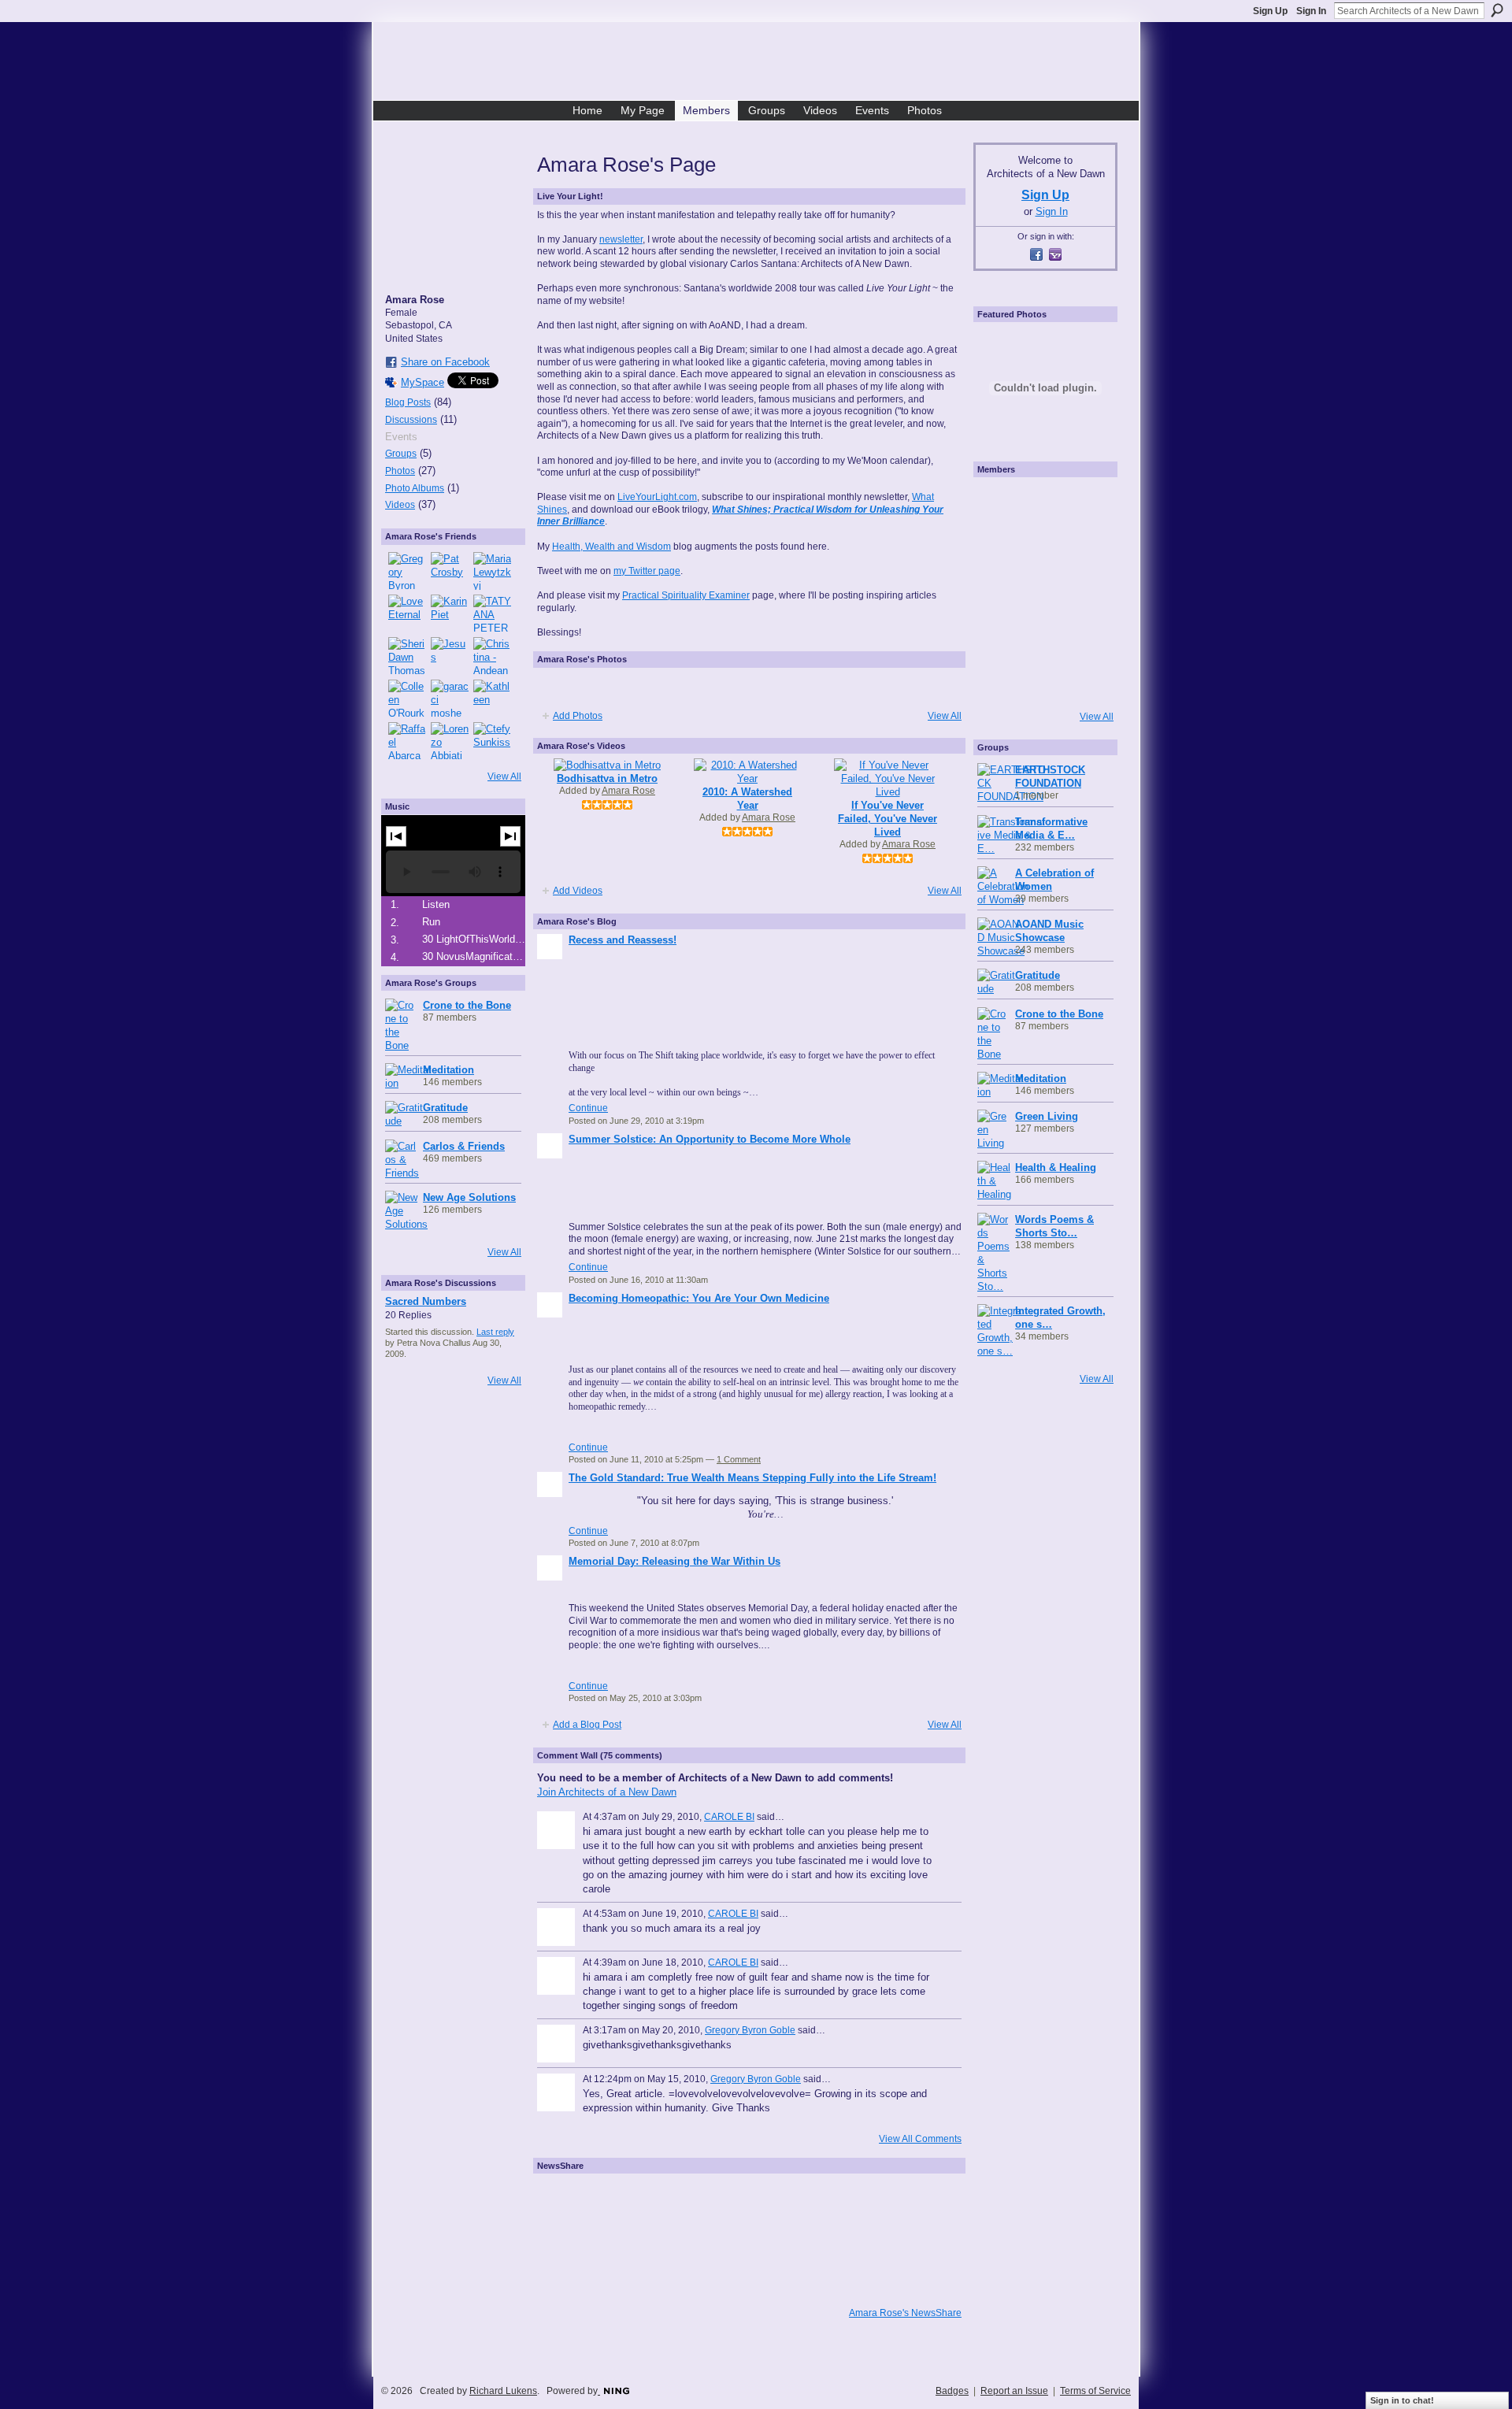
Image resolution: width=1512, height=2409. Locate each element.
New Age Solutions (469, 1197)
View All (504, 776)
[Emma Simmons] (999, 680)
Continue (588, 1108)
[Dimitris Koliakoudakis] (1088, 680)
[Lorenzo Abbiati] (450, 741)
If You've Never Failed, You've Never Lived (888, 819)
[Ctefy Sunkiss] (492, 741)
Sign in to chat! (1402, 2400)
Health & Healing (1056, 1167)
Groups (401, 454)
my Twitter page (647, 571)
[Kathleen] (492, 699)
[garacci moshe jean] (450, 699)
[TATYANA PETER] (492, 613)
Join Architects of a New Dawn (607, 1792)
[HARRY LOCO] (999, 548)
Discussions (411, 420)
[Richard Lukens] (999, 504)
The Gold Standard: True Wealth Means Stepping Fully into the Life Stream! (752, 1478)
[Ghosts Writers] (1043, 636)
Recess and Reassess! (623, 940)
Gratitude (445, 1108)
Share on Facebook (445, 362)
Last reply (495, 1332)
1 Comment (739, 1459)
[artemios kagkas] (1043, 548)
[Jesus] (450, 656)
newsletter (621, 239)
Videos (400, 505)
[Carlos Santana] (1088, 636)
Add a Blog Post (587, 1725)
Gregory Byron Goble (750, 2030)
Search (1497, 10)
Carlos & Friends (464, 1146)
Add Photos (578, 716)
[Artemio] (1043, 680)
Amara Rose (628, 791)
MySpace (422, 382)
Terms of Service (1095, 2391)
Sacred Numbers (426, 1301)
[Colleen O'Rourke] (407, 699)
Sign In (1311, 11)
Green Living (1047, 1116)
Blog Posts (408, 402)
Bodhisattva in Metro (607, 778)
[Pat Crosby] (450, 571)
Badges (952, 2391)
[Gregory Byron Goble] (407, 571)
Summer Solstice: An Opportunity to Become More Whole (710, 1139)
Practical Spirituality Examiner (686, 595)
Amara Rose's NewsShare (905, 2313)
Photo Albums (415, 488)
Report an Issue (1014, 2391)
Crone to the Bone (467, 1005)
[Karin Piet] (450, 613)
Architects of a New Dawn (762, 64)
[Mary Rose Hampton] (999, 636)
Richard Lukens (503, 2391)
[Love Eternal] (407, 613)
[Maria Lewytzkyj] (492, 571)
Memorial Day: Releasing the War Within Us (674, 1561)
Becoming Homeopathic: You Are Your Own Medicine (699, 1298)
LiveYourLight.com (657, 497)
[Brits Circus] (1088, 592)
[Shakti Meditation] (1088, 548)
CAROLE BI (729, 1817)
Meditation (448, 1070)
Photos (400, 471)
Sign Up (1270, 11)
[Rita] (999, 592)
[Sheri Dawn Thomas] (407, 656)
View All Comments (920, 2139)
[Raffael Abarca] (407, 741)
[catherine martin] (1043, 592)
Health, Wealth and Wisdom (611, 547)
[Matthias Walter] (1088, 504)
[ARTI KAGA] (1043, 504)
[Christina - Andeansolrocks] (492, 656)
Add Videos (578, 891)
